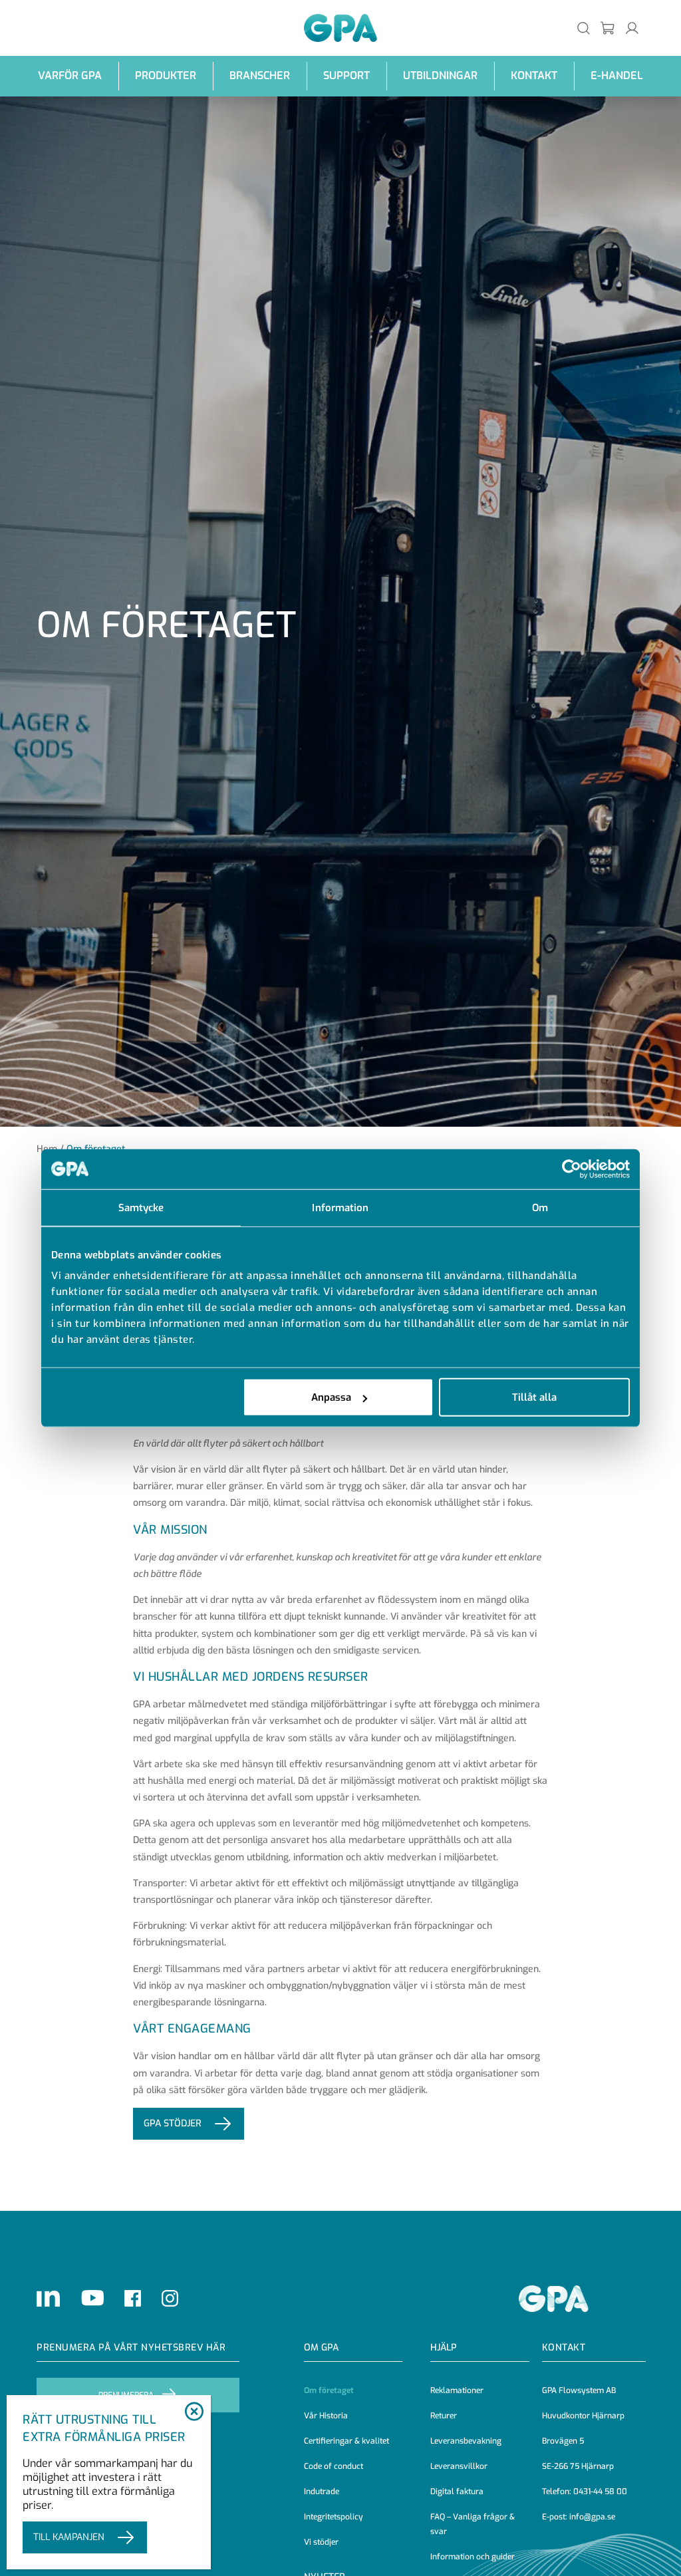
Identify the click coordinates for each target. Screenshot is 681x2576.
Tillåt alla (534, 1397)
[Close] (194, 2412)
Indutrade (322, 2492)
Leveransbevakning (466, 2441)
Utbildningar (440, 75)
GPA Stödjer (173, 2123)
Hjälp (444, 2348)
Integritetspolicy (334, 2517)
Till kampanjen (69, 2537)
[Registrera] (608, 28)
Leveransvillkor (459, 2466)
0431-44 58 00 (600, 2492)
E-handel (617, 75)
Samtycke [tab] (141, 1207)
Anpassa (331, 1397)
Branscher (260, 75)
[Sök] (584, 28)
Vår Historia (326, 2416)
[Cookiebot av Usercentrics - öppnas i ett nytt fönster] (572, 1169)
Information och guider (473, 2557)
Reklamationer (457, 2390)
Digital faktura (457, 2492)
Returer (444, 2416)
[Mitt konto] (632, 28)
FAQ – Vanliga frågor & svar (473, 2524)
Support (346, 75)
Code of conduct (334, 2466)
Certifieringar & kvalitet (346, 2441)
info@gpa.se (592, 2517)
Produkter (166, 75)
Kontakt (534, 75)
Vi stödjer (321, 2542)
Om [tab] (540, 1207)
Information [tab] (340, 1207)
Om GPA (321, 2348)
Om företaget (329, 2390)
